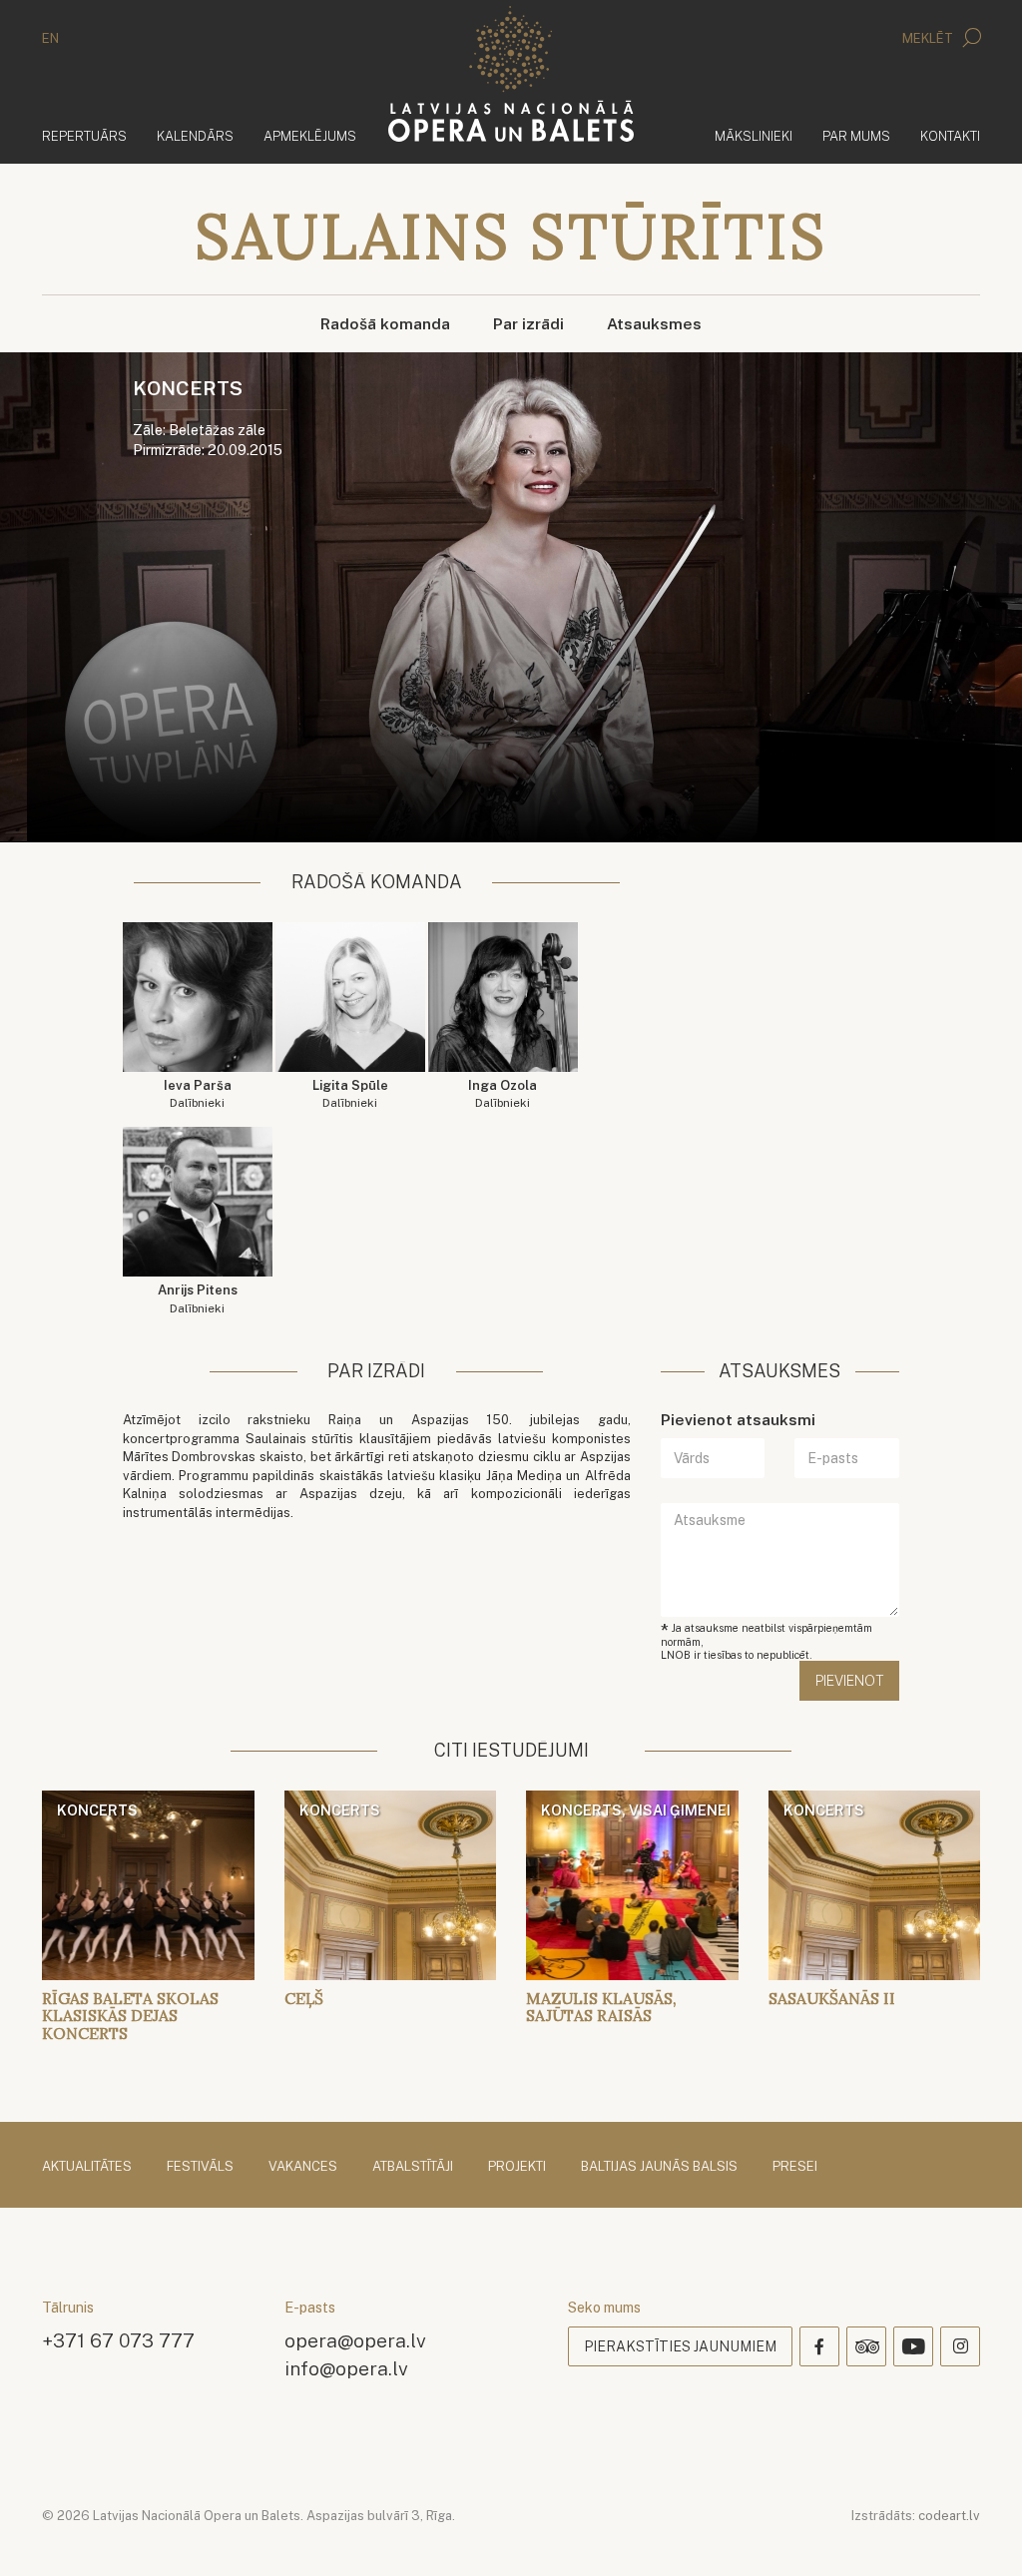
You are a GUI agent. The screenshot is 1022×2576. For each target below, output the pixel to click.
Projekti (517, 2166)
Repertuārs (84, 136)
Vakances (303, 2166)
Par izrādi (528, 324)
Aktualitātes (87, 2166)
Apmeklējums (310, 136)
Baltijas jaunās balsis (659, 2166)
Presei (795, 2166)
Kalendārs (195, 136)
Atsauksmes (654, 324)
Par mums (856, 136)
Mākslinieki (754, 136)
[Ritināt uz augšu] (978, 2532)
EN (50, 38)
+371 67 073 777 (118, 2340)
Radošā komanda (385, 324)
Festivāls (200, 2166)
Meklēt (929, 38)
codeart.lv (949, 2516)
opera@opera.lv (355, 2340)
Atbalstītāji (413, 2166)
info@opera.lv (346, 2368)
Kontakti (950, 136)
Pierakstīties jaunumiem (680, 2346)
